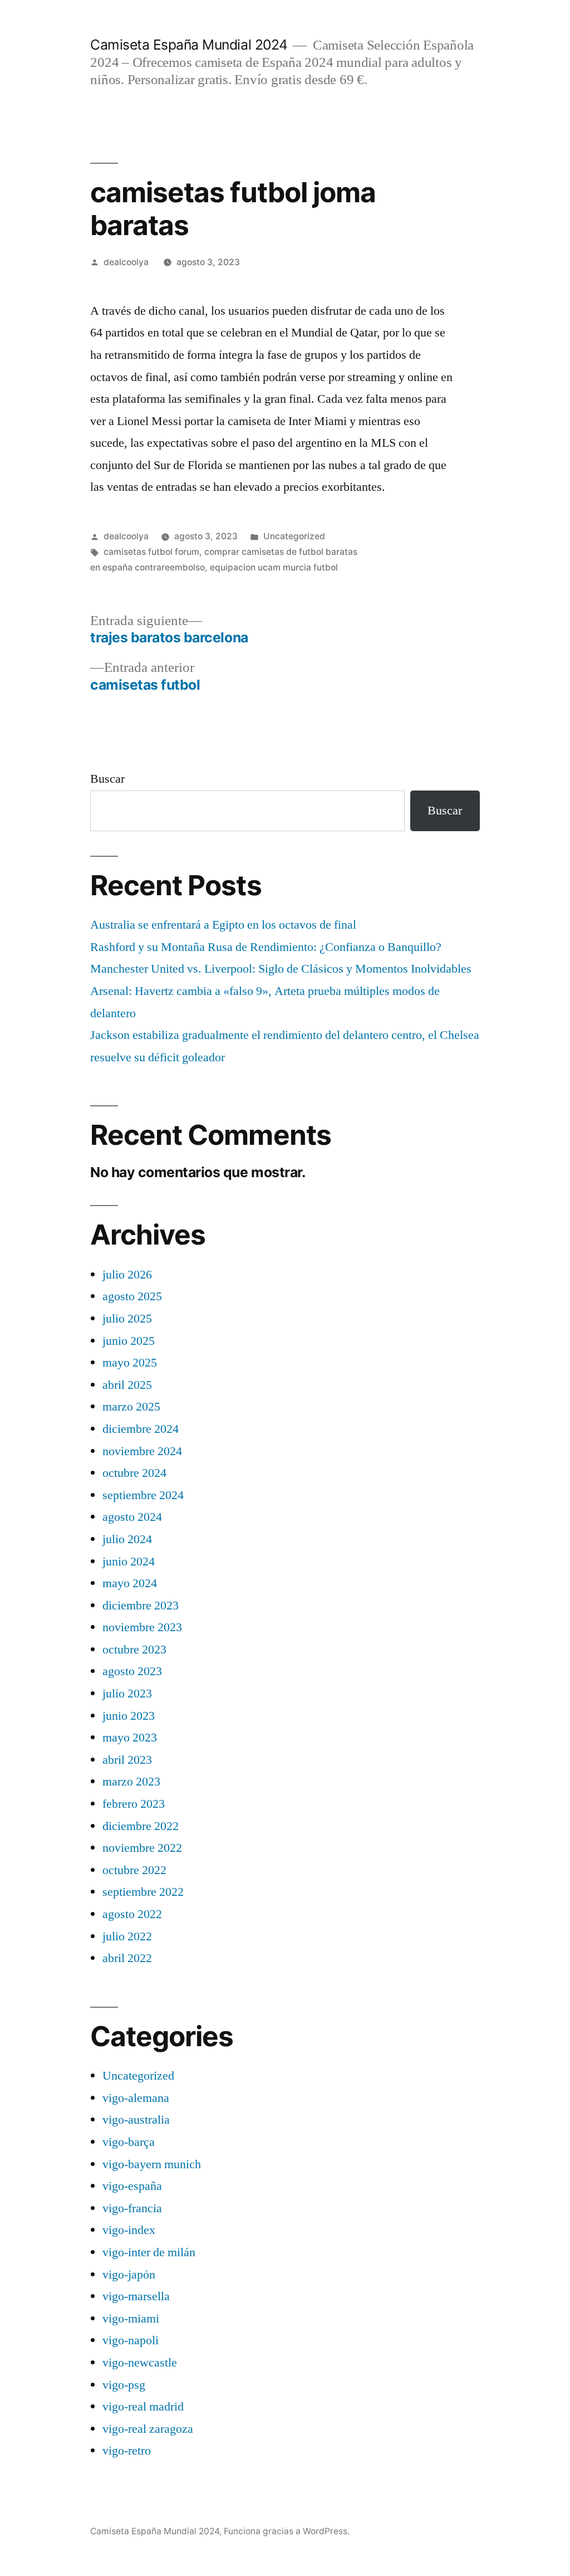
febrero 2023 (134, 1804)
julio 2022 (127, 1936)
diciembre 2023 (141, 1606)
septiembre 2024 (143, 1495)
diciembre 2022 (141, 1826)
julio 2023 (127, 1694)
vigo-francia (132, 2208)
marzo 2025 (131, 1407)
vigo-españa (132, 2186)
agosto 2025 (132, 1296)
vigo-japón (129, 2275)
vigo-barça (129, 2142)
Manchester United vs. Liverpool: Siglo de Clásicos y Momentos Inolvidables (281, 969)
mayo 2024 (130, 1583)
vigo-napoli (131, 2340)
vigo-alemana (136, 2098)
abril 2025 (127, 1385)
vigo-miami (131, 2319)
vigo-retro (127, 2451)
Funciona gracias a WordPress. (287, 2531)
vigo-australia (136, 2120)
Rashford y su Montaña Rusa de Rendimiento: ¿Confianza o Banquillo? (266, 947)
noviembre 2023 (142, 1627)
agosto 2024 (132, 1517)
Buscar (107, 779)
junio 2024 (129, 1562)
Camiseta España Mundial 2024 (189, 45)
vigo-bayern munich (152, 2164)
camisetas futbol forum (151, 552)
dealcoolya (126, 262)
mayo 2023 (130, 1738)
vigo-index (129, 2230)
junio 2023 (129, 1716)
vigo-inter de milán (149, 2252)
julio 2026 (127, 1275)
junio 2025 (129, 1341)
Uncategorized (294, 536)
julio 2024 (127, 1539)
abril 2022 (127, 1958)
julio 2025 (127, 1319)
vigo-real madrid (143, 2407)
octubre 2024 (134, 1473)
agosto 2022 (132, 1914)
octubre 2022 (134, 1870)
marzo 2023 (131, 1782)
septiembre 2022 (143, 1892)
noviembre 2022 (142, 1848)
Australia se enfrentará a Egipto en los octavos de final (223, 925)
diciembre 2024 (141, 1429)
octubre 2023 (134, 1650)
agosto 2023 (132, 1671)
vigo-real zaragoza (148, 2429)
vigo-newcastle (140, 2363)
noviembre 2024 (142, 1451)
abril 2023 (127, 1760)
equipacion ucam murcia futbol (274, 567)
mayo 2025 (130, 1363)
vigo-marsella (136, 2296)
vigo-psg (124, 2385)
